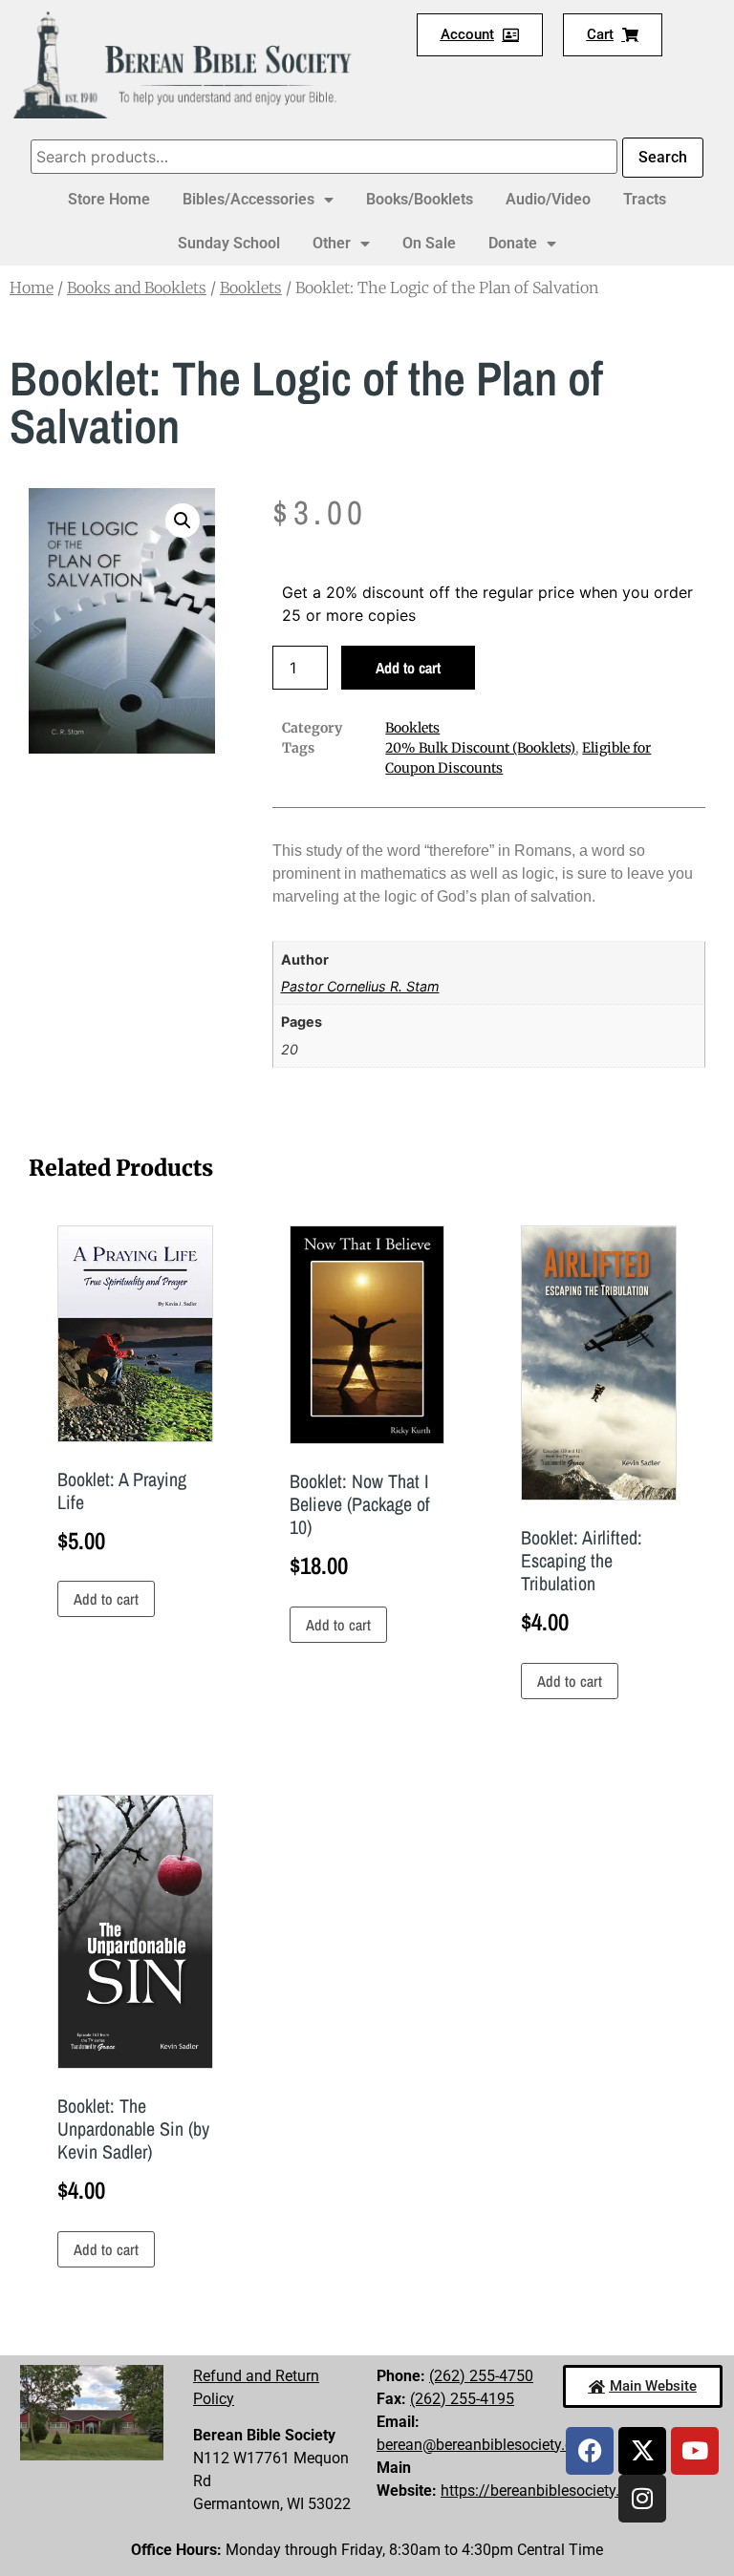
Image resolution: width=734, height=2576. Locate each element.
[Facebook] (590, 2451)
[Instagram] (642, 2499)
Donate (513, 243)
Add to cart (408, 668)
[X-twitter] (642, 2451)
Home (32, 287)
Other (332, 243)
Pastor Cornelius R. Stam (360, 986)
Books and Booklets (137, 287)
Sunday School (229, 243)
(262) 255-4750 (481, 2376)
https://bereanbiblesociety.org (541, 2491)
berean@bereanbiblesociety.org (482, 2445)
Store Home (109, 199)
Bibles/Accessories (248, 199)
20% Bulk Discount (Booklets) (480, 748)
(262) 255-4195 (462, 2399)
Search (663, 157)
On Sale (429, 243)
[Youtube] (695, 2451)
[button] (183, 521)
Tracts (645, 199)
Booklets (251, 287)
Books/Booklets (420, 199)
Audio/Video (548, 199)
